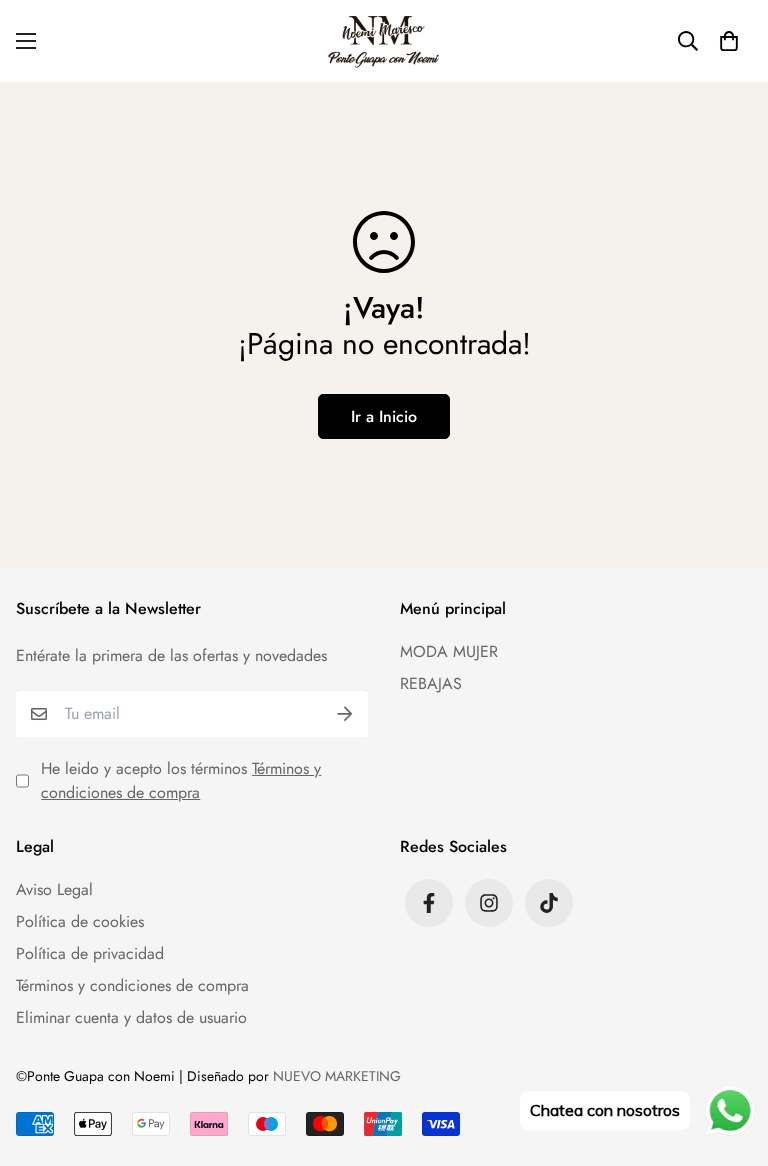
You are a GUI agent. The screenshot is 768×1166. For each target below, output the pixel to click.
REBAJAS (431, 683)
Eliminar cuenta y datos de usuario (131, 1017)
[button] (729, 41)
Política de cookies (80, 921)
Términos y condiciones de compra (181, 780)
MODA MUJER (449, 651)
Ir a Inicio (384, 416)
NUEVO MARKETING (337, 1076)
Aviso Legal (54, 889)
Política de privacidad (90, 953)
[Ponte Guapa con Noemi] (384, 41)
